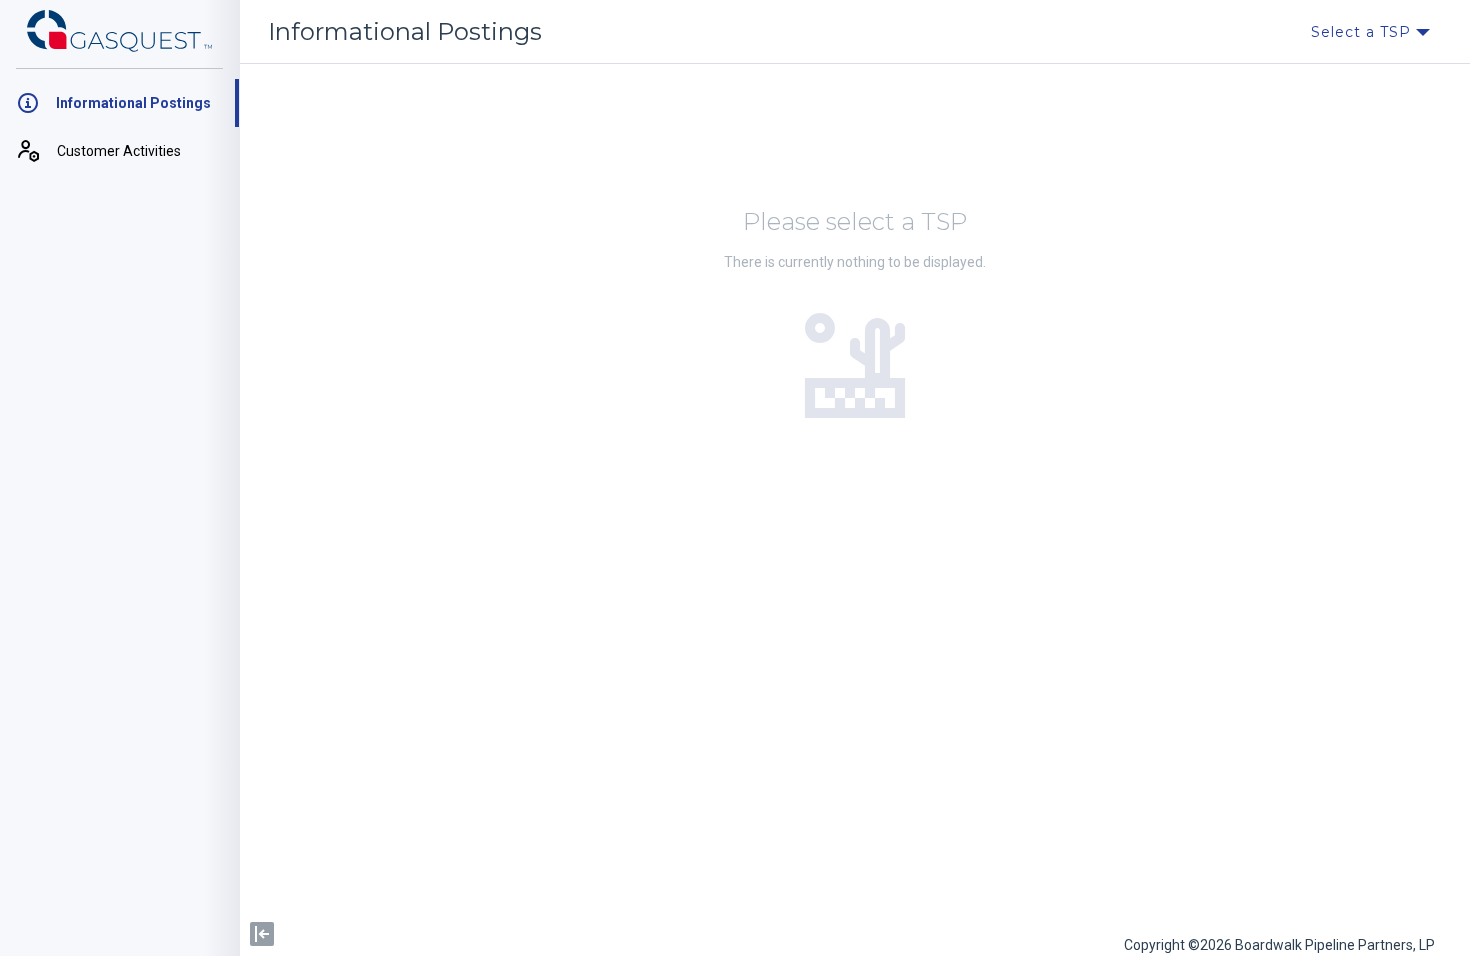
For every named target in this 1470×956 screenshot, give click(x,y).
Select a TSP (1363, 32)
